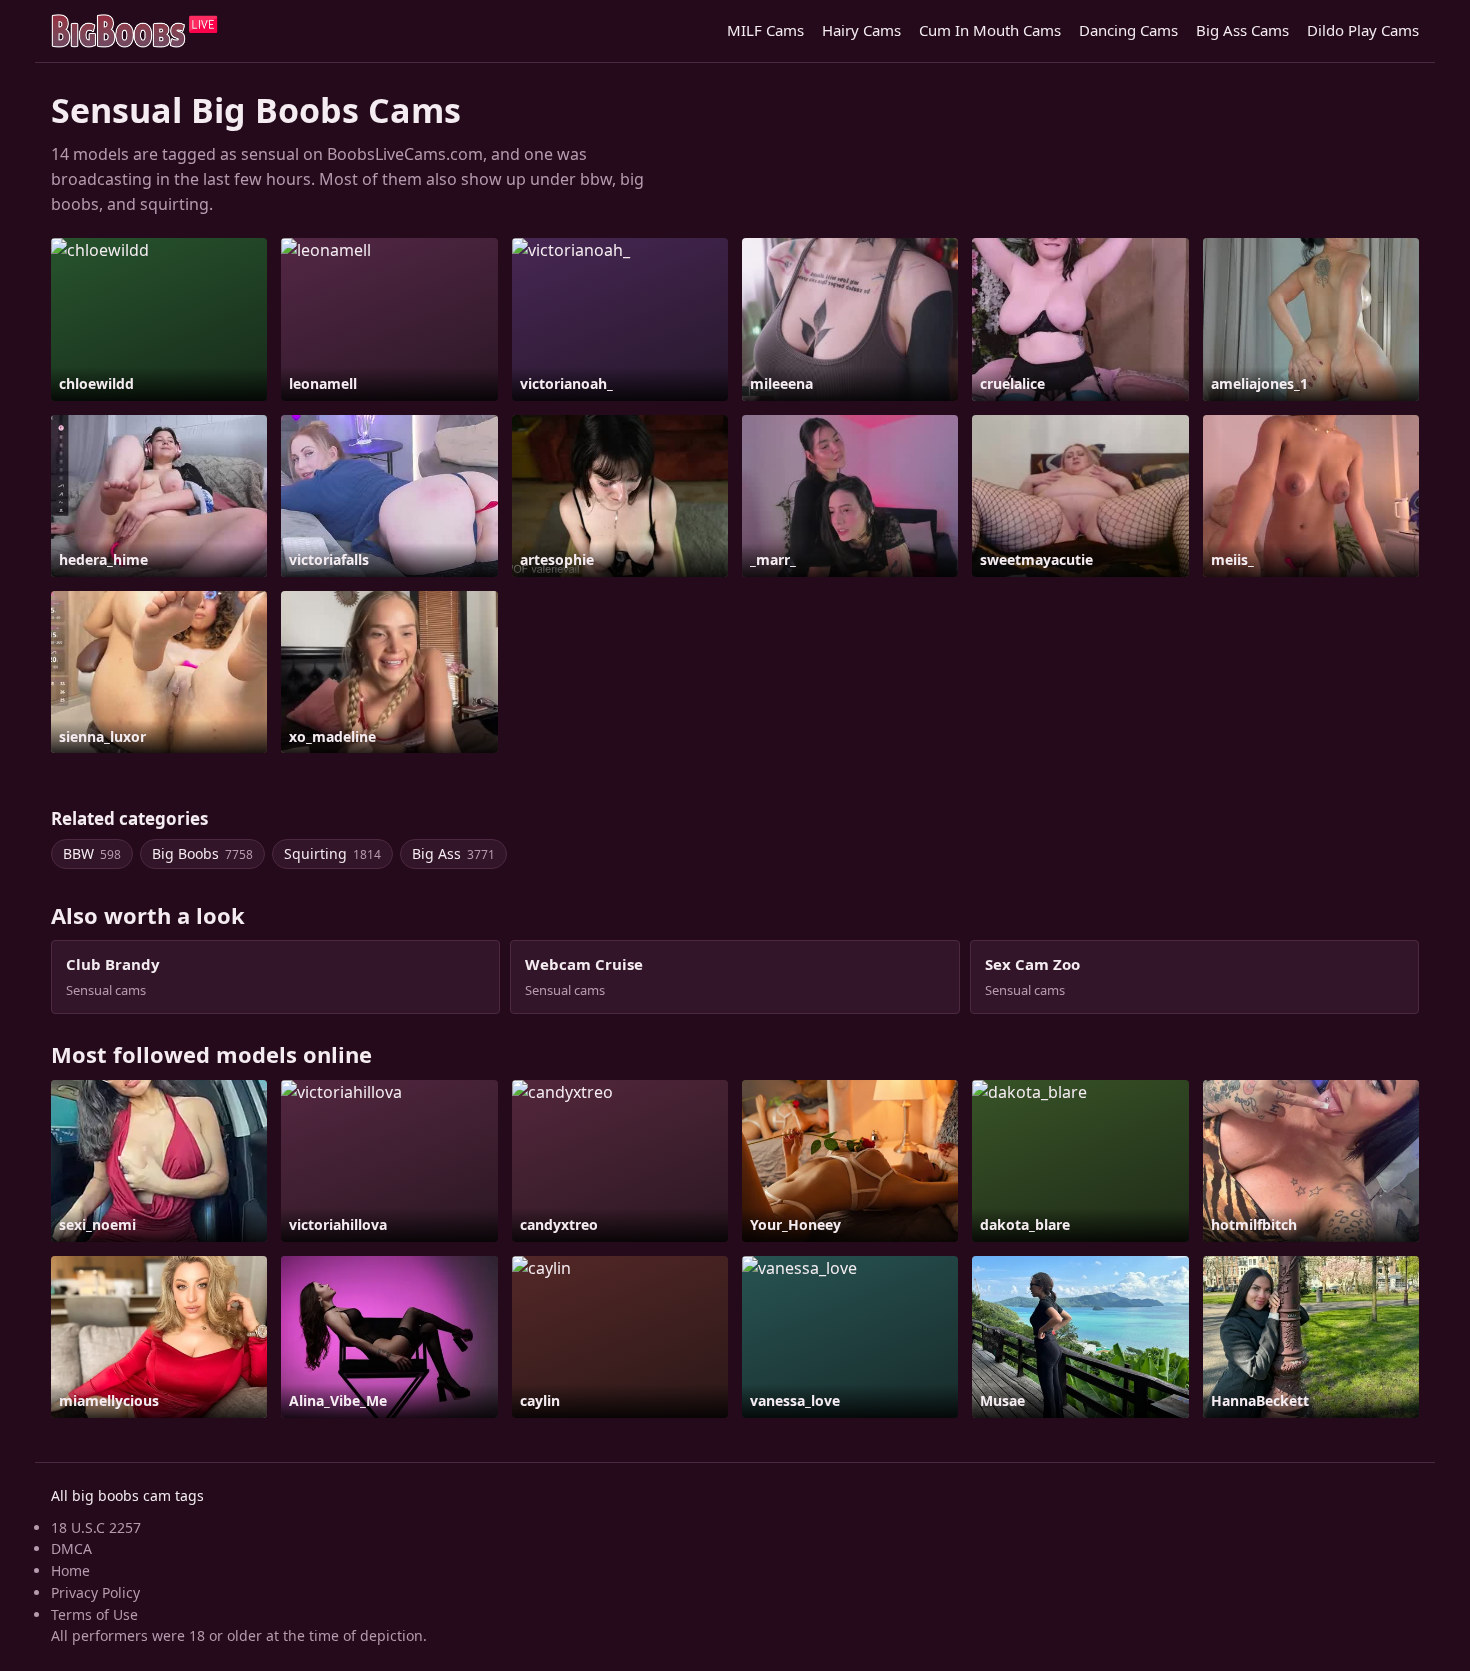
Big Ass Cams (1242, 30)
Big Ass (453, 853)
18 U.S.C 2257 (96, 1527)
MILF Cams (765, 30)
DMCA (71, 1548)
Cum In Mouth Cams (990, 30)
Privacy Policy (95, 1592)
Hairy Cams (861, 30)
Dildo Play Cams (1363, 30)
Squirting (332, 853)
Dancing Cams (1128, 30)
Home (70, 1570)
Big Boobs (202, 853)
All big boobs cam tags (127, 1495)
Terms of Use (94, 1614)
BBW (92, 853)
